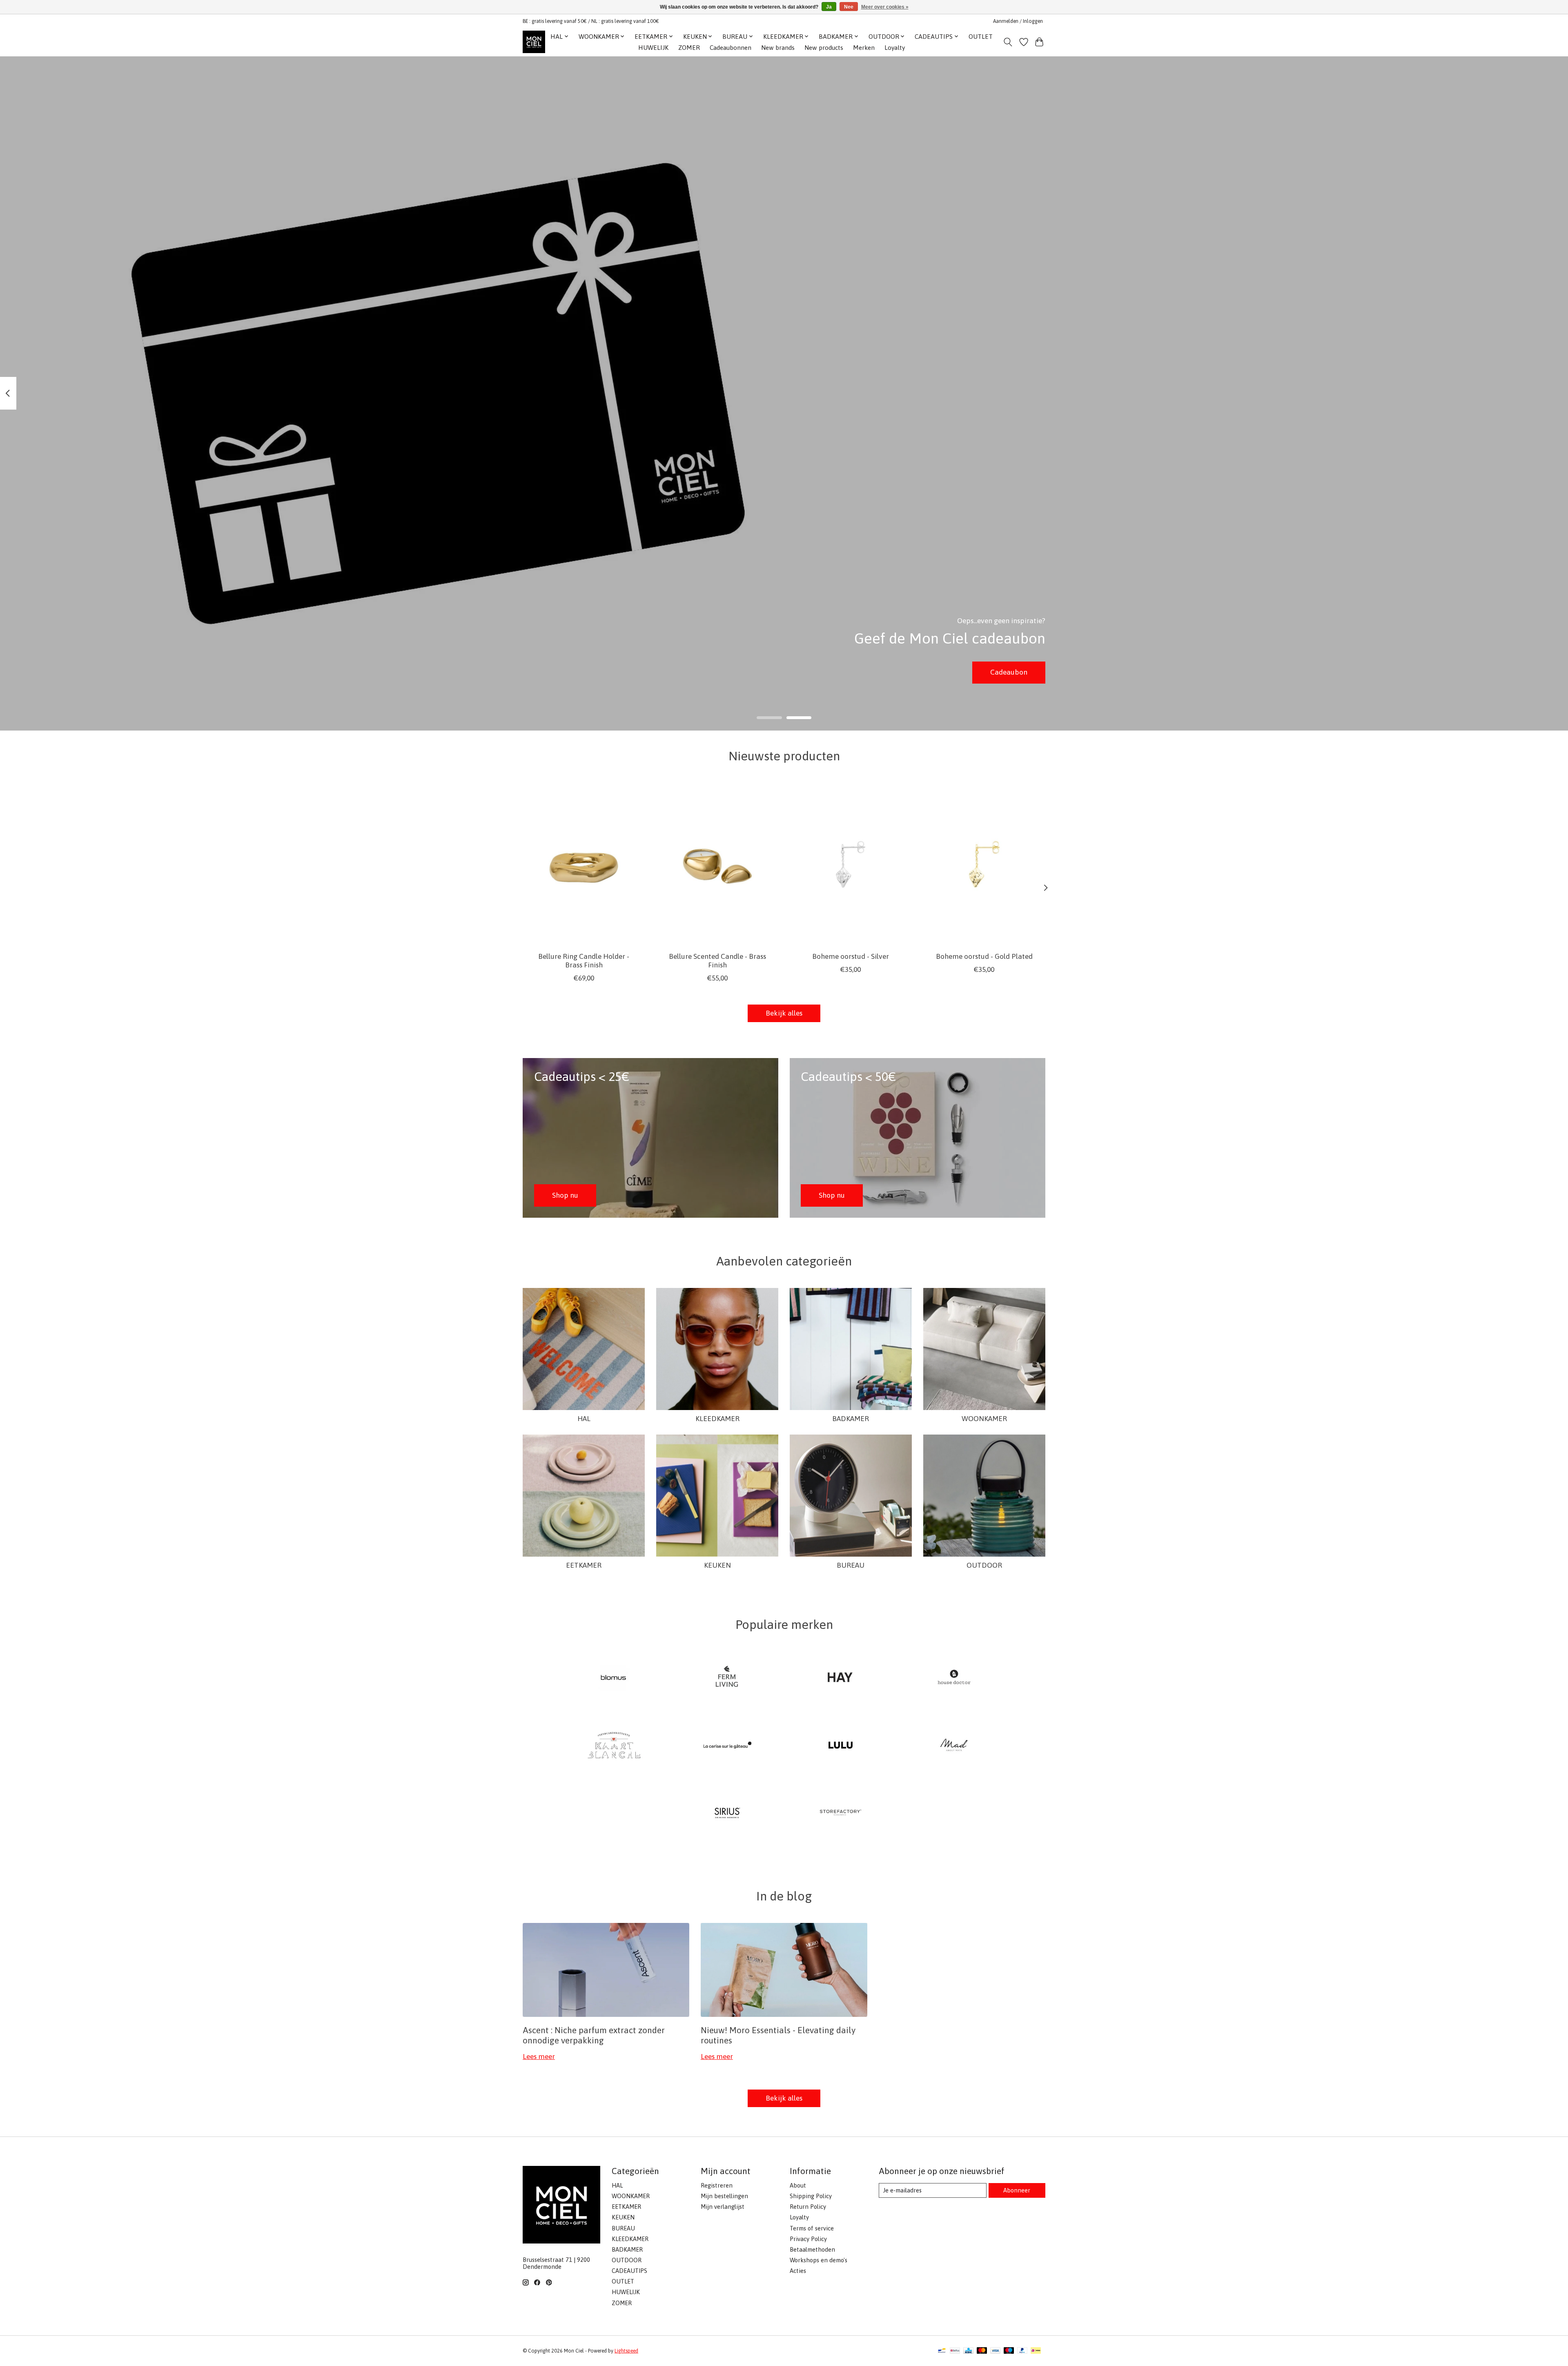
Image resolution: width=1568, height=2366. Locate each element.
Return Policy (808, 2207)
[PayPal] (1022, 2351)
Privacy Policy (808, 2239)
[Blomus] (614, 1678)
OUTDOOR (984, 1565)
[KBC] (968, 2351)
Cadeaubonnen (731, 48)
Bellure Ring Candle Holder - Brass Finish (584, 960)
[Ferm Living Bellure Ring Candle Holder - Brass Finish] (584, 864)
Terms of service (812, 2228)
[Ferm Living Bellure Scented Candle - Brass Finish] (717, 864)
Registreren (717, 2185)
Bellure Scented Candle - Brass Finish (717, 960)
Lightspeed (626, 2351)
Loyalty (895, 48)
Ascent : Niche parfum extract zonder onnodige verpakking (594, 2035)
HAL (584, 1419)
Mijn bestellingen (724, 2196)
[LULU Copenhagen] (841, 1746)
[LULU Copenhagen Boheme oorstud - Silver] (851, 864)
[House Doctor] (954, 1678)
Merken (864, 48)
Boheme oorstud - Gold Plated (984, 956)
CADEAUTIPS (629, 2271)
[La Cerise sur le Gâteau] (727, 1746)
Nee (849, 7)
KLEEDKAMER (717, 1419)
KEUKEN (717, 1565)
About (798, 2185)
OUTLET (981, 37)
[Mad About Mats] (954, 1746)
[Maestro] (1009, 2351)
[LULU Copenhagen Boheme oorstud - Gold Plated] (984, 864)
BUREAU (851, 1565)
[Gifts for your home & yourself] (534, 42)
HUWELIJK (653, 48)
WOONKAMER (984, 1419)
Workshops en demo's (819, 2260)
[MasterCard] (982, 2351)
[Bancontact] (942, 2351)
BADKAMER (851, 1419)
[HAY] (841, 1678)
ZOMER (689, 48)
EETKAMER (584, 1565)
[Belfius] (955, 2351)
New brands (778, 48)
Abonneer (1017, 2190)
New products (824, 48)
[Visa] (996, 2351)
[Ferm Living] (727, 1678)
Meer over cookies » (885, 7)
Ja (829, 7)
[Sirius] (727, 1813)
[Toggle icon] (1008, 42)
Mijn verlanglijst (723, 2207)
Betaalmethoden (812, 2249)
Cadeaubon (1009, 672)
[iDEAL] (1036, 2351)
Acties (798, 2271)
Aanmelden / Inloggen (1018, 21)
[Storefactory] (841, 1813)
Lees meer (539, 2056)
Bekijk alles (784, 1013)
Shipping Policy (811, 2196)
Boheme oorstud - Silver (851, 956)
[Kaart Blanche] (614, 1746)
